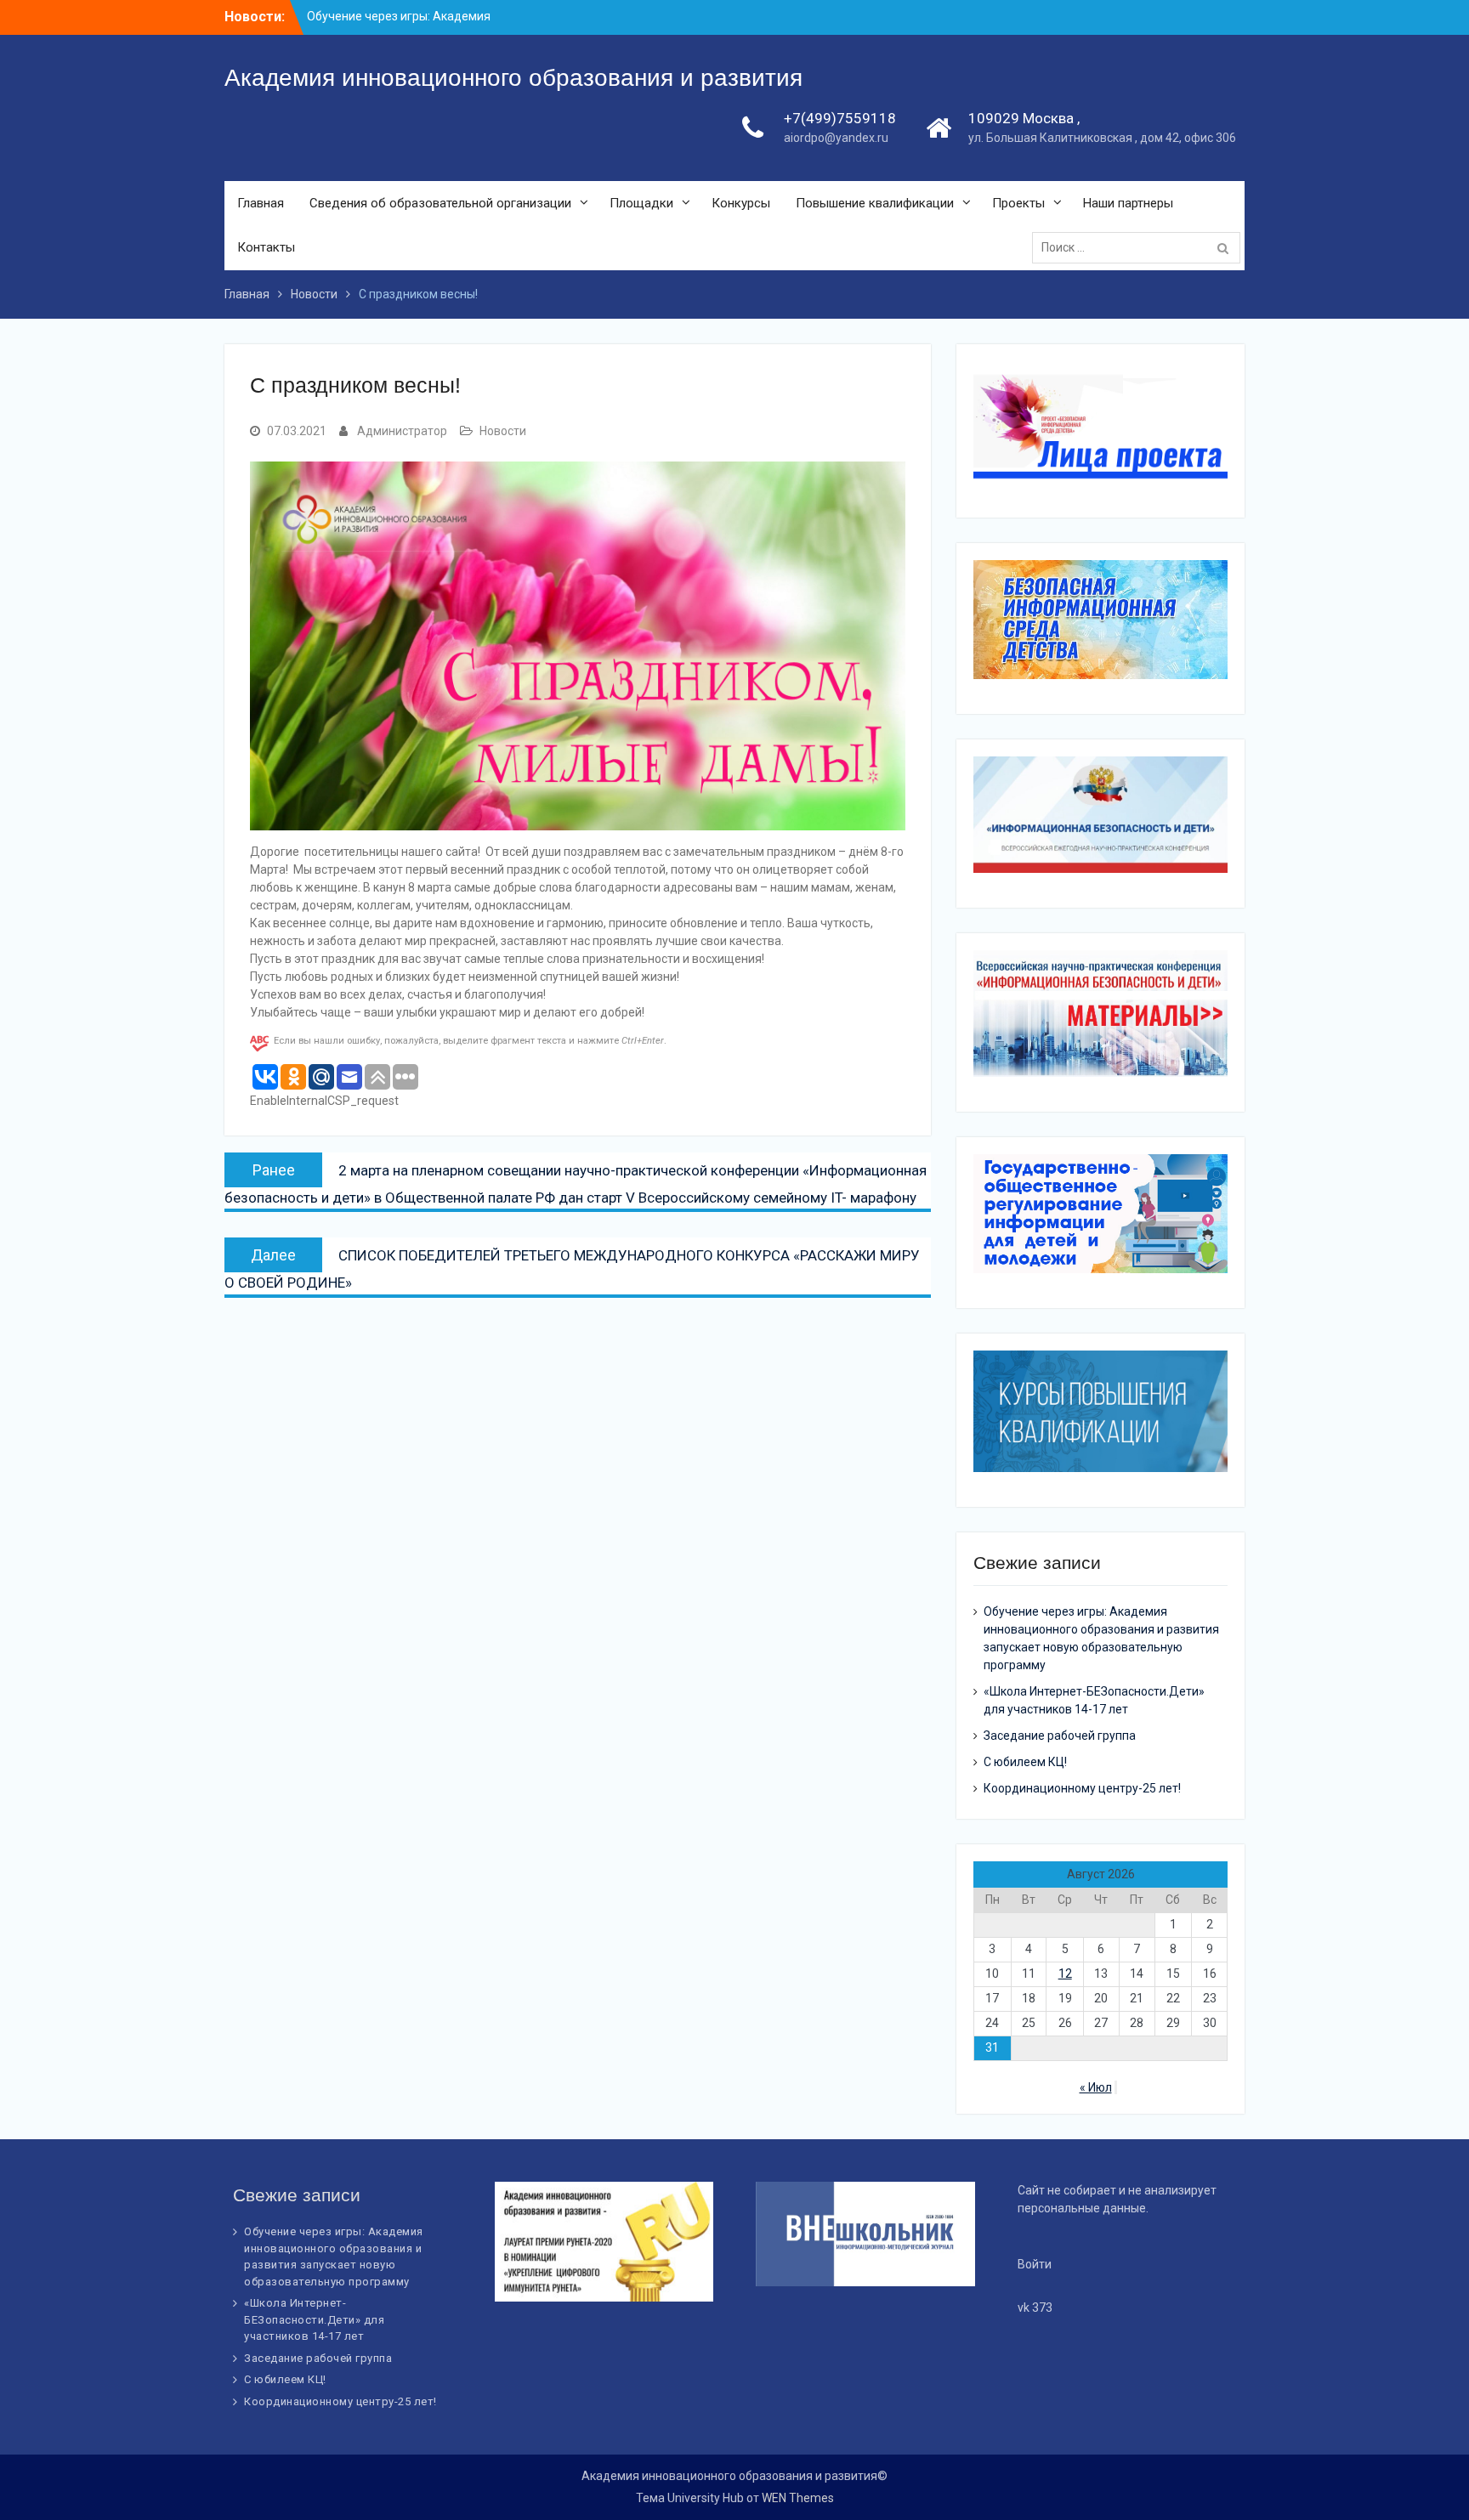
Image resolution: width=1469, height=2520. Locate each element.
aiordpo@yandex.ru (836, 138)
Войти (1035, 2264)
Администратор (402, 431)
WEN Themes (798, 2498)
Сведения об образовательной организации (440, 203)
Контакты (266, 247)
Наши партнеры (1128, 203)
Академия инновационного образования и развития (513, 78)
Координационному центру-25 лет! (1082, 1788)
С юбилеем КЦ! (1025, 1762)
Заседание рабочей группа (1060, 1736)
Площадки (641, 203)
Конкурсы (741, 203)
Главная (261, 203)
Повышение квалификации (875, 203)
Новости (503, 431)
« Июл (1096, 2087)
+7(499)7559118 (840, 118)
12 (1065, 1974)
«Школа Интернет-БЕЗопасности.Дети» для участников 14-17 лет (314, 2319)
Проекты (1018, 203)
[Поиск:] (1140, 247)
